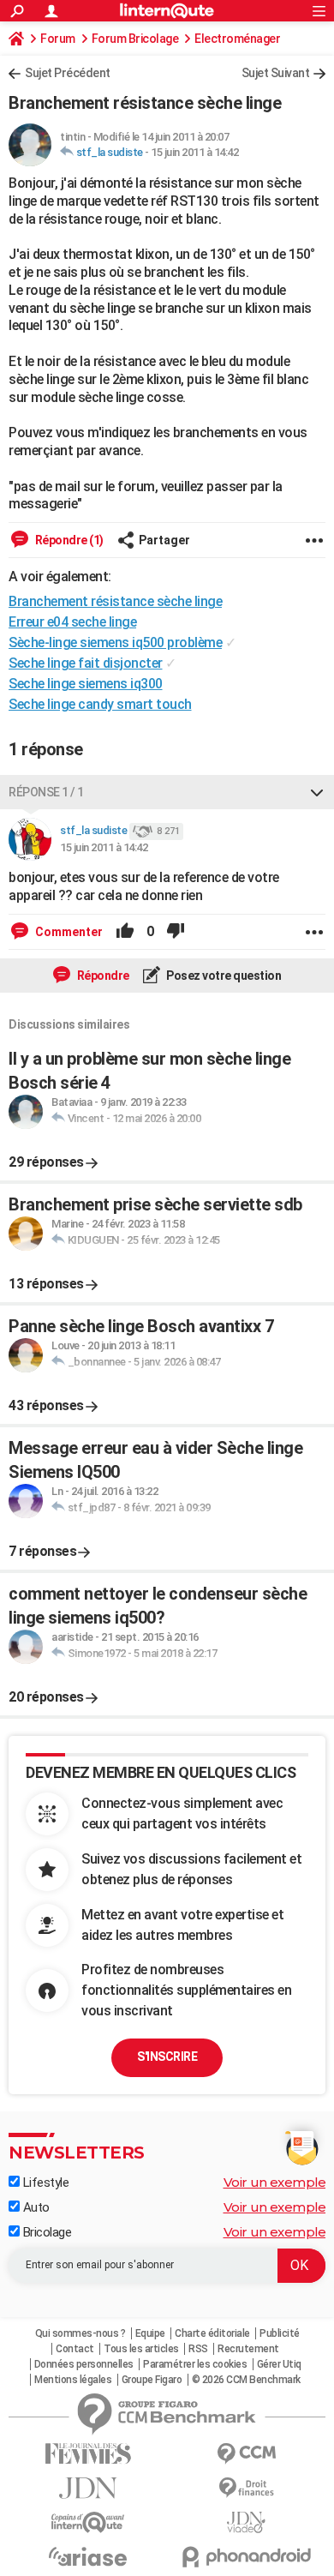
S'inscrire (167, 2057)
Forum (58, 39)
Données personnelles (84, 2364)
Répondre (102, 976)
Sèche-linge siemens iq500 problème (115, 642)
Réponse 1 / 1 (46, 792)
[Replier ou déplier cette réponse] (317, 792)
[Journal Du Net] (88, 2488)
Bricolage (45, 2232)
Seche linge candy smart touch (100, 704)
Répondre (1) (68, 540)
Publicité (280, 2333)
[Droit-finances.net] (246, 2488)
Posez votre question (223, 976)
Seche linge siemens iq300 (86, 684)
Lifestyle (44, 2183)
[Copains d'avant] (88, 2522)
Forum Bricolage (135, 39)
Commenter (68, 932)
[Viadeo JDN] (246, 2522)
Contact (75, 2349)
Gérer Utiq (279, 2364)
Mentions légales (73, 2380)
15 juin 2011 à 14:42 (194, 152)
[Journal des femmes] (88, 2454)
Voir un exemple (275, 2182)
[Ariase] (88, 2556)
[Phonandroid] (246, 2557)
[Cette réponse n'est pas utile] (176, 932)
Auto (35, 2207)
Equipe (150, 2333)
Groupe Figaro (152, 2380)
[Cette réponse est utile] (125, 932)
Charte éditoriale (212, 2333)
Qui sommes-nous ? (81, 2333)
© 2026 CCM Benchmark (246, 2380)
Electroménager (237, 39)
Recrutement (248, 2349)
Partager (164, 540)
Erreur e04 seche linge (72, 622)
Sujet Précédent (68, 73)
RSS (198, 2349)
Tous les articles (141, 2349)
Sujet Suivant (276, 73)
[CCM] (246, 2454)
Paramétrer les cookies (195, 2364)
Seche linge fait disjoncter (86, 663)
